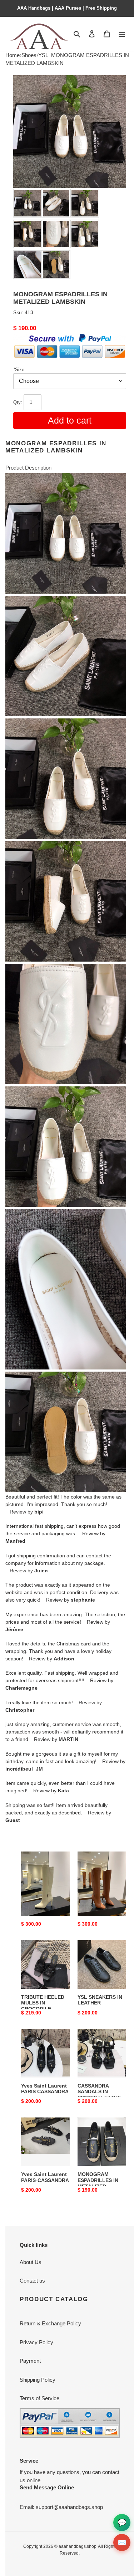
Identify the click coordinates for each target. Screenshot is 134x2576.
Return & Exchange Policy (50, 2323)
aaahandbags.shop (78, 2546)
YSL (43, 55)
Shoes (29, 55)
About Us (31, 2262)
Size (19, 370)
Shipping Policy (38, 2380)
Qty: (18, 402)
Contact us (32, 2281)
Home (13, 55)
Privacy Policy (36, 2342)
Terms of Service (39, 2398)
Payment (30, 2361)
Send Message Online (47, 2487)
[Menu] (122, 34)
